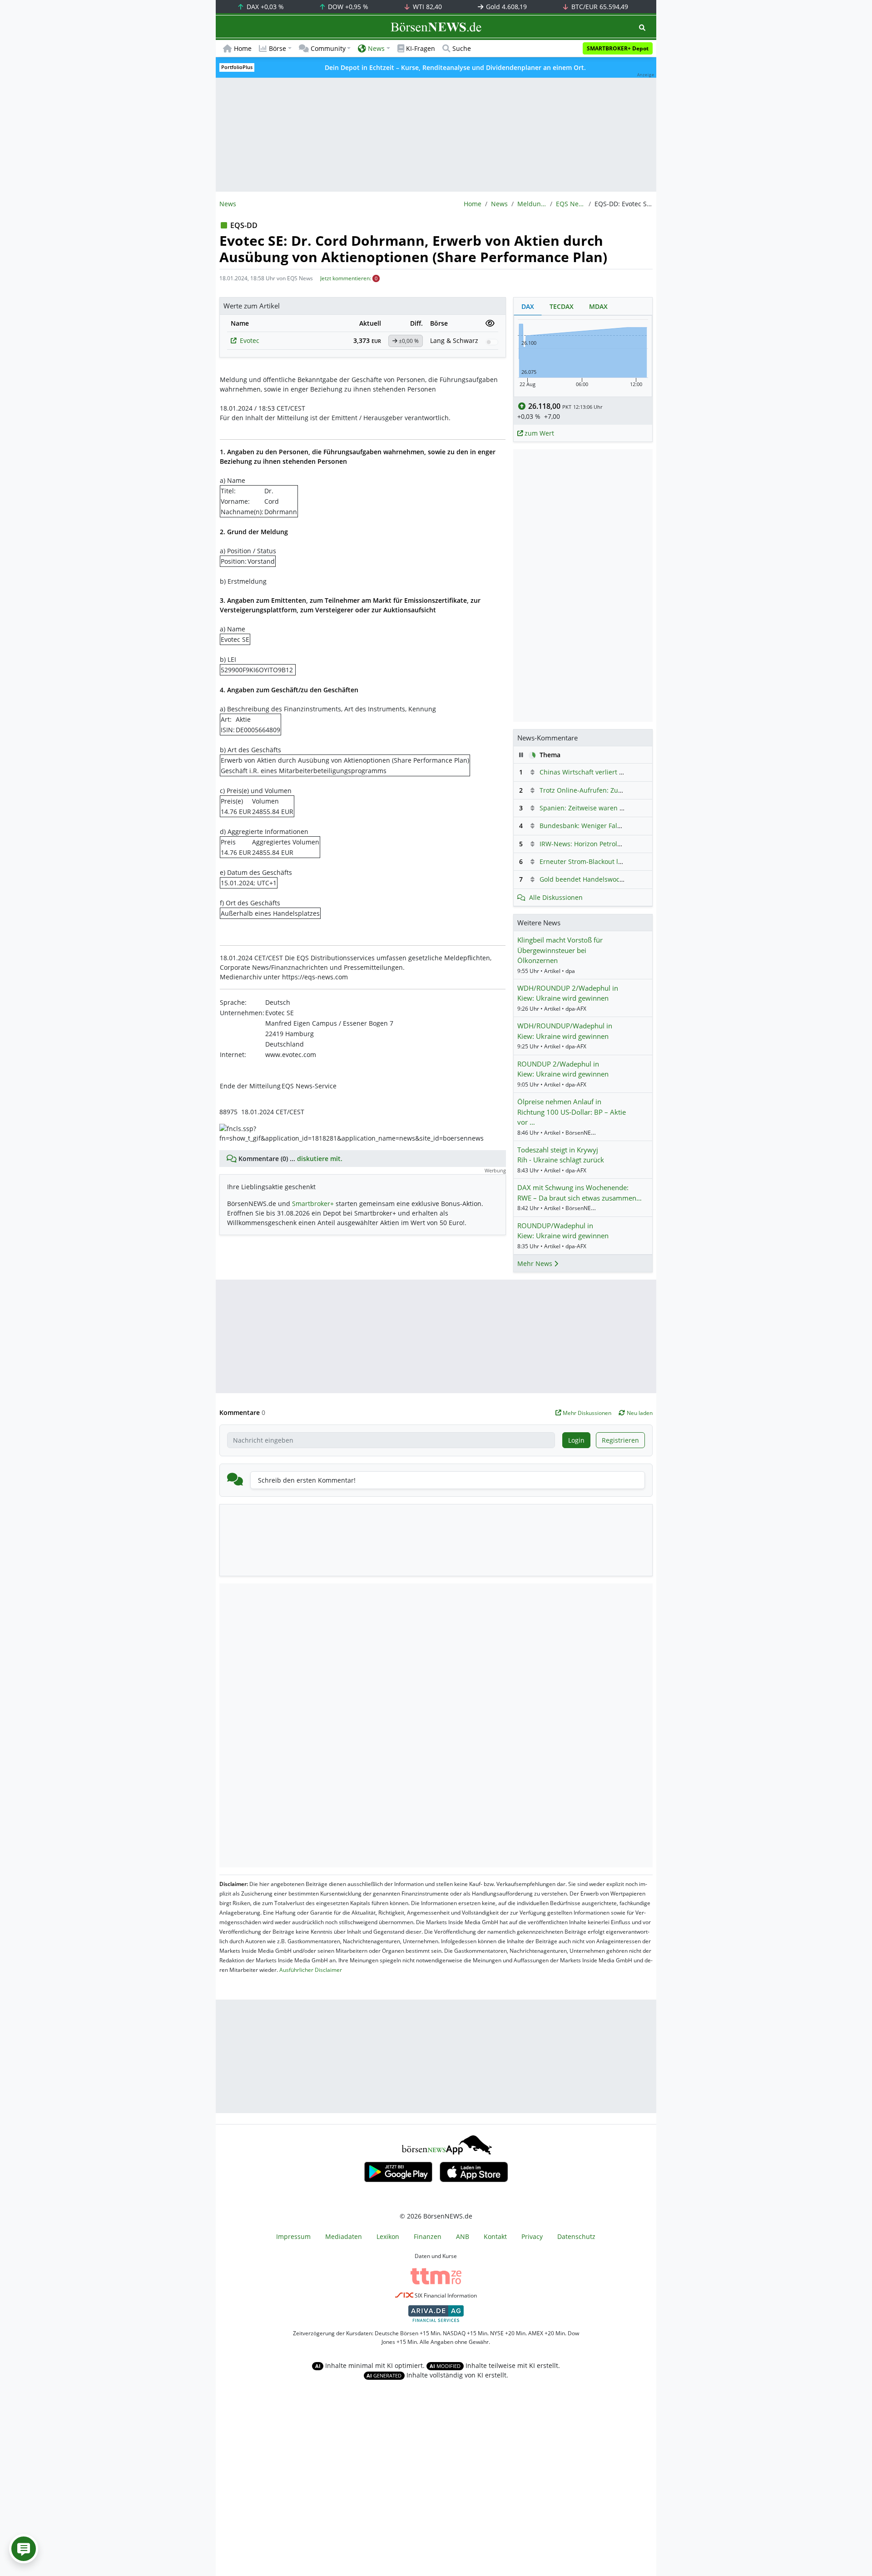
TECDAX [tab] (562, 306)
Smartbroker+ (313, 1204)
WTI (426, 7)
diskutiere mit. (320, 1159)
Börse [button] (277, 48)
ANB (463, 2236)
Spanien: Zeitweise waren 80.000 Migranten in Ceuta (620, 808)
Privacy (532, 2236)
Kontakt (495, 2236)
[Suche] (642, 27)
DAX (264, 7)
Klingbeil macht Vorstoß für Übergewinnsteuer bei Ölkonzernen (560, 950)
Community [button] (328, 48)
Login (576, 1440)
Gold (505, 7)
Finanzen (428, 2236)
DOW (347, 7)
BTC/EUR (599, 7)
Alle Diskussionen (556, 897)
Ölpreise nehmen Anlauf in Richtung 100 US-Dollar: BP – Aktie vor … (572, 1112)
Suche (462, 48)
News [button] (376, 48)
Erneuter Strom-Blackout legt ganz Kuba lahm (609, 861)
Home (243, 48)
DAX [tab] (528, 306)
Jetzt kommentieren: (346, 278)
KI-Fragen (421, 48)
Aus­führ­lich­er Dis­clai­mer (311, 1970)
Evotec (250, 340)
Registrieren (620, 1440)
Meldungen (532, 204)
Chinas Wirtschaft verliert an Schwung (598, 772)
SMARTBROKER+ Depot (618, 48)
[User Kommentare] (24, 2549)
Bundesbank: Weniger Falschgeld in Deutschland (614, 826)
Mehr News (536, 1263)
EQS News (570, 204)
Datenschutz (576, 2236)
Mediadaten (344, 2236)
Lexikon (388, 2236)
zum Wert (538, 433)
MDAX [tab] (598, 306)
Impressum (293, 2236)
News (499, 204)
